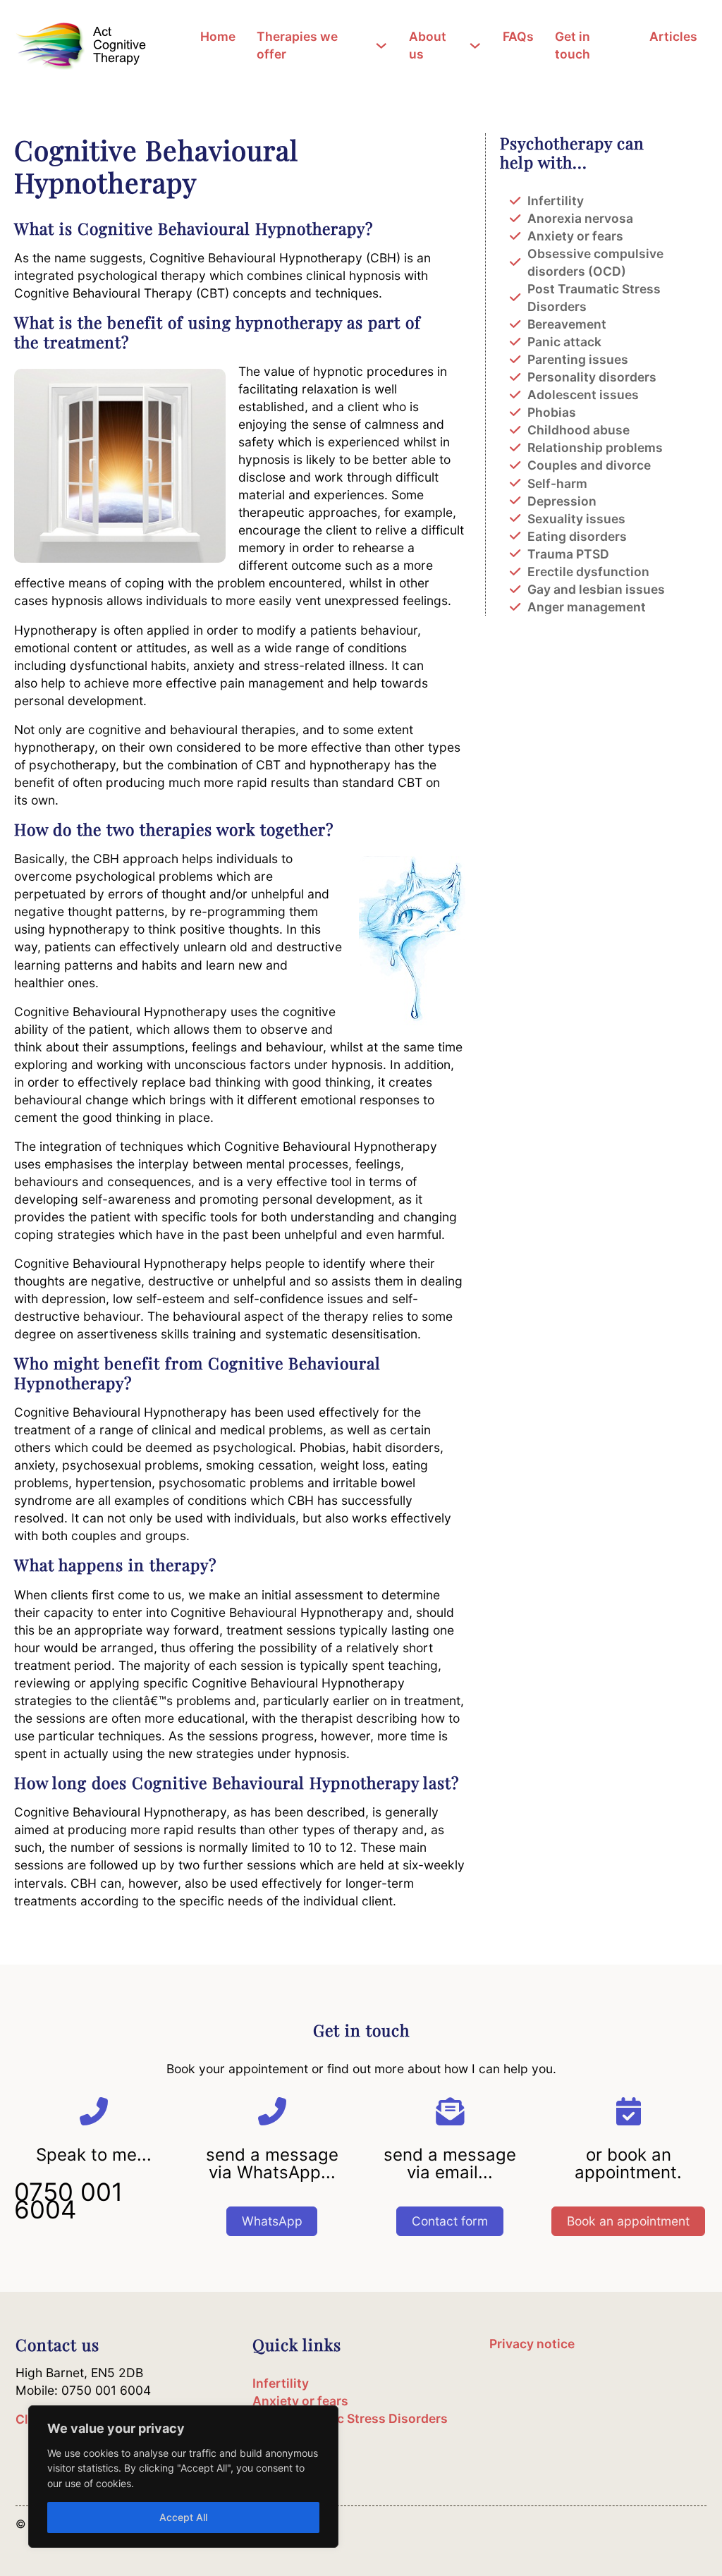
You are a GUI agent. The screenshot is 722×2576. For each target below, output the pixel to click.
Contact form (450, 2221)
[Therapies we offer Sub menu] (384, 45)
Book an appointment (628, 2221)
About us (428, 45)
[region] (183, 2477)
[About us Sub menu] (478, 45)
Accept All (183, 2517)
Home (218, 36)
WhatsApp (272, 2221)
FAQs (518, 36)
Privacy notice (532, 2344)
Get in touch (573, 45)
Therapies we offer (297, 45)
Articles (673, 36)
